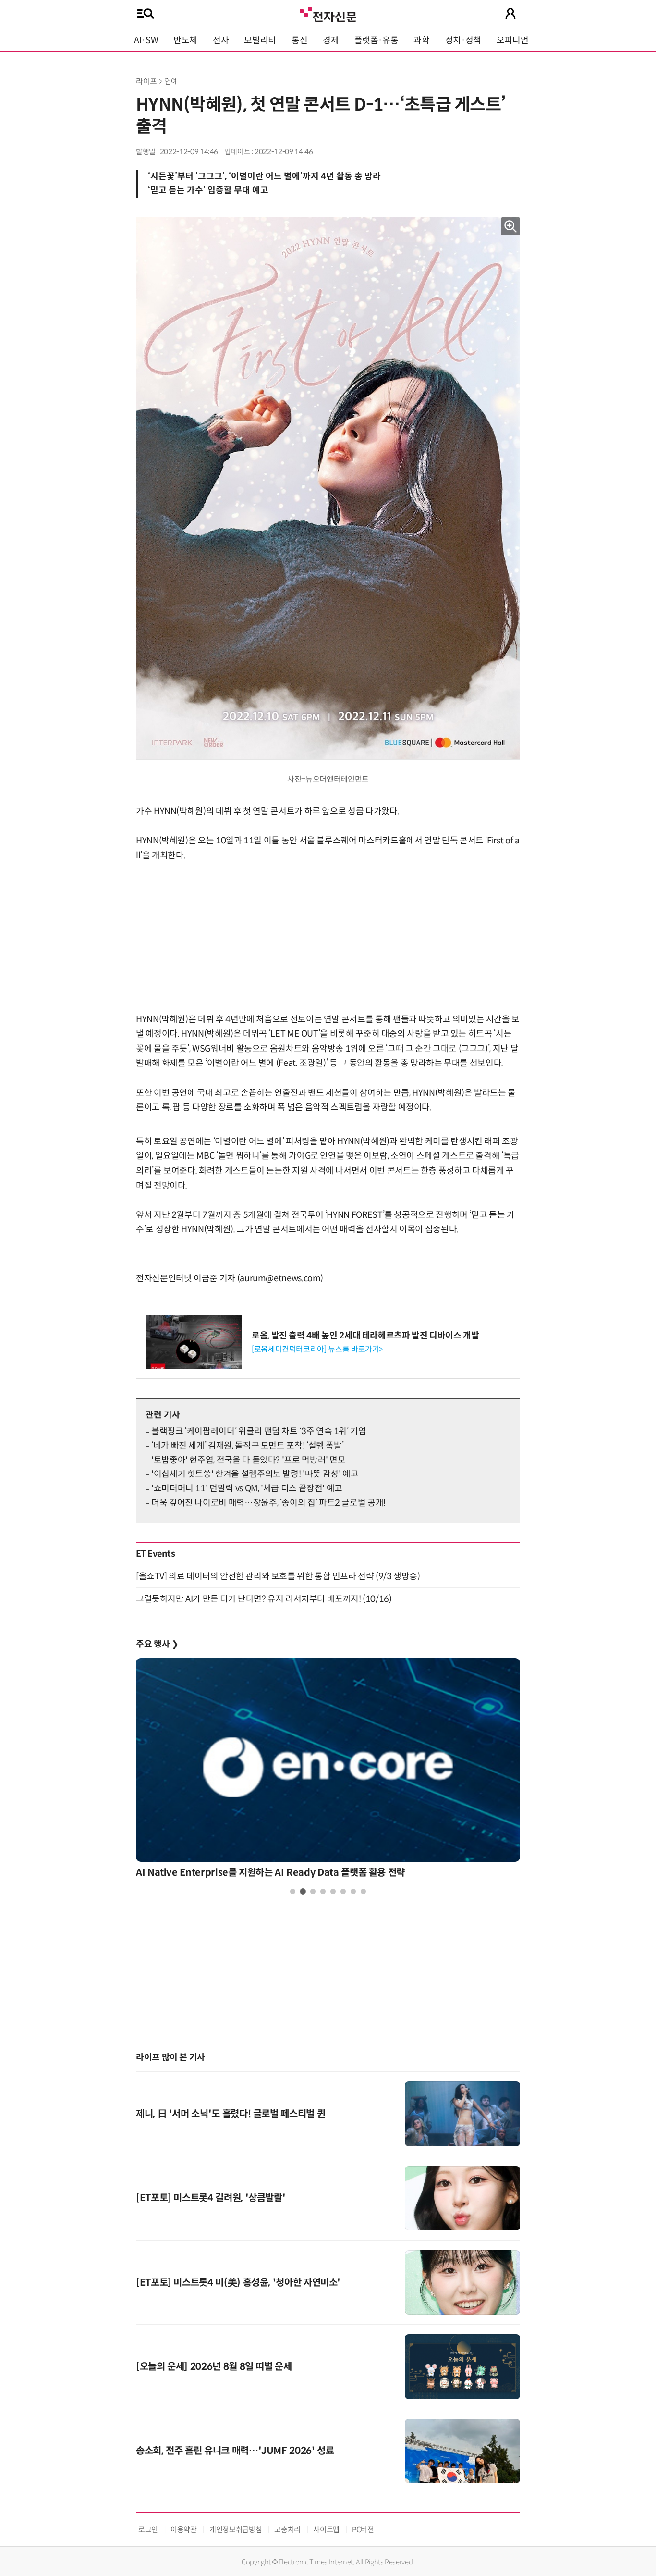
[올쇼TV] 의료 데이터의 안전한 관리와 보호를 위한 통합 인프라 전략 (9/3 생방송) (278, 1576)
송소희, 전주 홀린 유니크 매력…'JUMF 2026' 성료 (235, 2451)
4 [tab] (323, 1891)
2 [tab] (303, 1891)
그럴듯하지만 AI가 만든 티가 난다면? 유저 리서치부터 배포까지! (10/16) (264, 1599)
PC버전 (363, 2530)
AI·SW (146, 40)
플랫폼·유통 (377, 40)
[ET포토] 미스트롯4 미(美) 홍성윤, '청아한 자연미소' (238, 2283)
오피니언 (513, 40)
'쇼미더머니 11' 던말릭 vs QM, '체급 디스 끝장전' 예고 (247, 1488)
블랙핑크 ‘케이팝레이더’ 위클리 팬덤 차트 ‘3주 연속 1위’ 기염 (259, 1431)
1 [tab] (293, 1891)
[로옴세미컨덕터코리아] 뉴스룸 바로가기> (317, 1349)
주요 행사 (157, 1644)
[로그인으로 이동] (510, 13)
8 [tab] (363, 1891)
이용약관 (184, 2530)
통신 (299, 40)
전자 (221, 40)
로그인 (148, 2530)
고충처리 (287, 2530)
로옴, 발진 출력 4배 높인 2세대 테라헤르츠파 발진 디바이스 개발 (365, 1336)
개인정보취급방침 (236, 2530)
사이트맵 (326, 2530)
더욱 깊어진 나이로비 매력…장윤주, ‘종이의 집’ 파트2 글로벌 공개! (268, 1503)
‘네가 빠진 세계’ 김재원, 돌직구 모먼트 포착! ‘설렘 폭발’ (247, 1446)
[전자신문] (328, 13)
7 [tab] (353, 1891)
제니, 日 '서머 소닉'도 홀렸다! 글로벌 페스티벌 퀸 (231, 2114)
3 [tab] (313, 1891)
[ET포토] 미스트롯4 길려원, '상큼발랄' (211, 2198)
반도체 (185, 40)
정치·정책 (463, 40)
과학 (421, 40)
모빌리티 (260, 40)
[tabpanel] (328, 1771)
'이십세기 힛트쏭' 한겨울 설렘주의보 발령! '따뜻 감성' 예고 (255, 1474)
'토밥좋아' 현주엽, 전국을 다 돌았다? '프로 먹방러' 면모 (249, 1460)
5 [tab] (333, 1891)
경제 (331, 40)
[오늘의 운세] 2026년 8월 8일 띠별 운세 (214, 2367)
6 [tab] (343, 1891)
